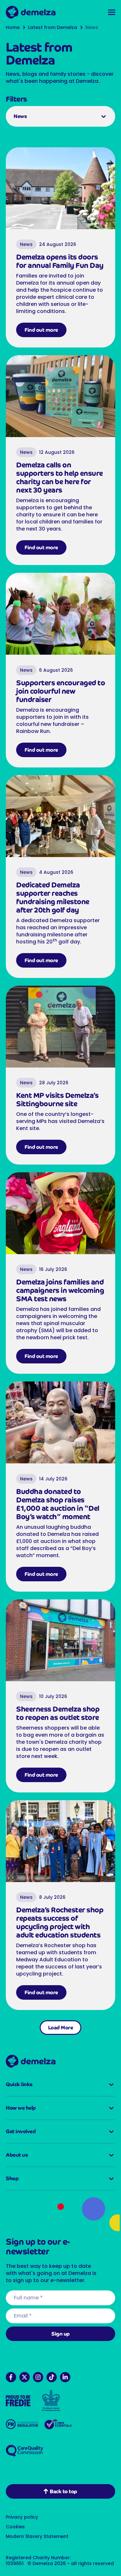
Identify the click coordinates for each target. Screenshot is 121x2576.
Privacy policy (22, 2524)
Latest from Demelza (53, 28)
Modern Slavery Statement (37, 2543)
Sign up (58, 2341)
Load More (58, 2034)
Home (13, 28)
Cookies (15, 2533)
